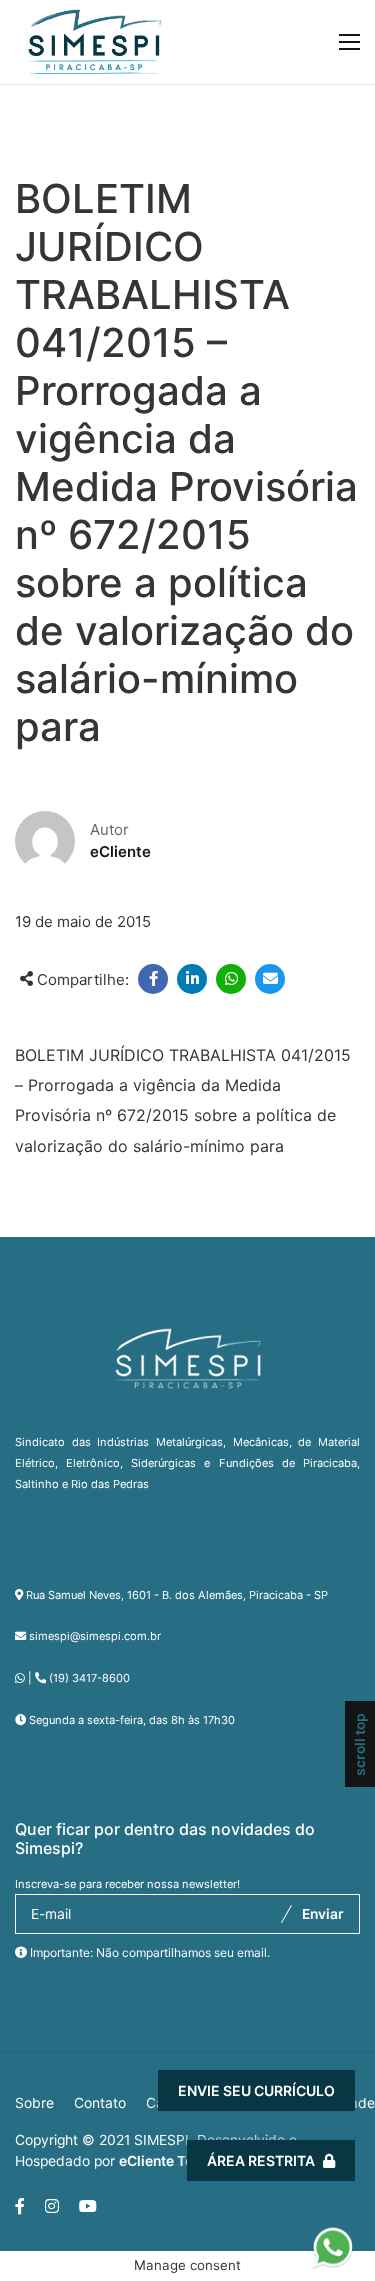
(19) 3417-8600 (89, 1678)
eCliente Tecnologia (184, 2161)
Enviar (323, 1914)
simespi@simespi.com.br (95, 1636)
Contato (100, 2103)
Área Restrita (261, 2160)
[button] (332, 2237)
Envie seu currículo (256, 2090)
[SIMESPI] (95, 42)
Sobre (34, 2103)
